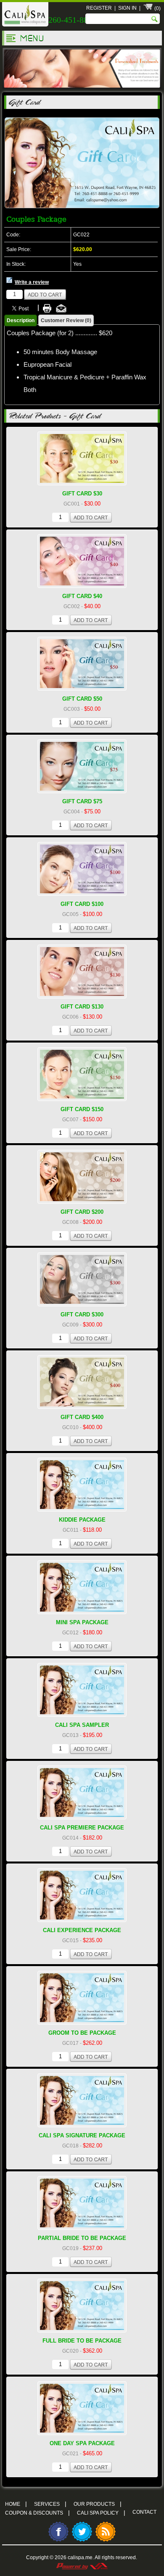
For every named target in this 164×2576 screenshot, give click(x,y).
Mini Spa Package (82, 1622)
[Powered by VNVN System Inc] (82, 2565)
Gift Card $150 (82, 1109)
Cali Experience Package (82, 1930)
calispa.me (80, 2557)
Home (16, 2504)
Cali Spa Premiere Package (82, 1828)
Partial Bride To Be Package (82, 2238)
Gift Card (24, 102)
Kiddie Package (82, 1520)
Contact (144, 2512)
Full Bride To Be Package (82, 2341)
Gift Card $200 (82, 1212)
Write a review (32, 282)
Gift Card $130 (82, 1007)
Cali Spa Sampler (82, 1725)
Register (99, 8)
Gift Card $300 (82, 1314)
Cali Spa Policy (101, 2512)
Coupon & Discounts (37, 2512)
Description (21, 320)
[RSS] (106, 2541)
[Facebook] (58, 2541)
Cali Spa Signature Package (82, 2135)
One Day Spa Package (82, 2443)
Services (50, 2504)
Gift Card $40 (82, 596)
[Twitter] (82, 2541)
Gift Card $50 (82, 699)
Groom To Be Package (82, 2033)
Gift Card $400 (82, 1417)
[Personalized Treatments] (82, 88)
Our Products (98, 2504)
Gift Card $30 (82, 494)
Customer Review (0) (66, 320)
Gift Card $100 (82, 904)
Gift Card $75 (82, 801)
